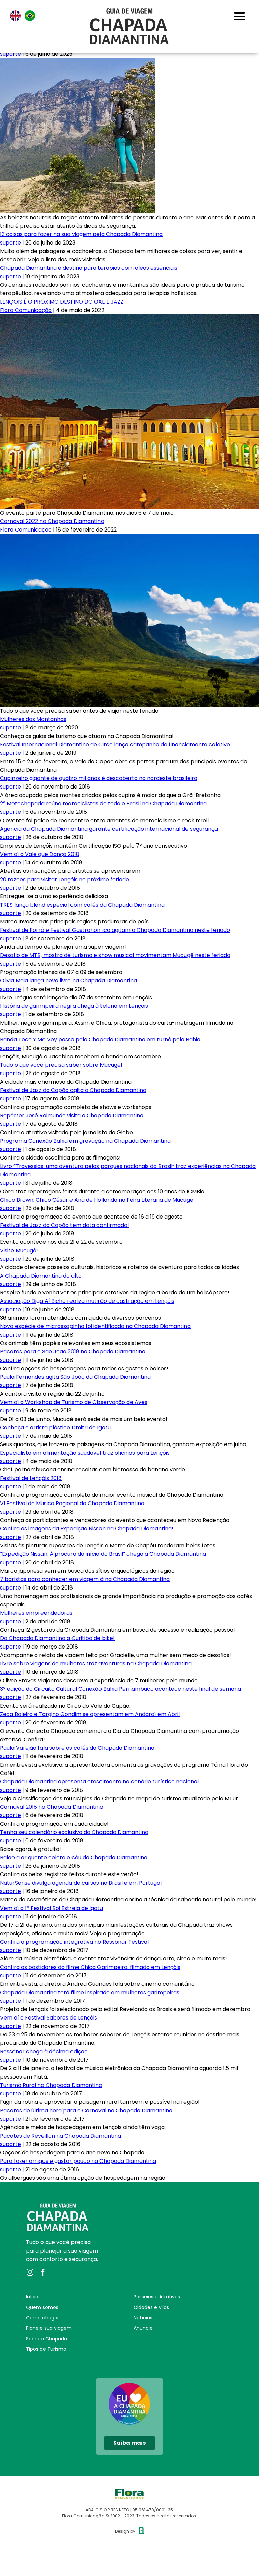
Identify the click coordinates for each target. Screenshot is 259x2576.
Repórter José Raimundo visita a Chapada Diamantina (72, 1115)
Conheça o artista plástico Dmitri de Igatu (55, 1427)
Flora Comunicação (26, 310)
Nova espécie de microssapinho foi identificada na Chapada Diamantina (95, 1326)
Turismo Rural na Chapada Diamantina (51, 2085)
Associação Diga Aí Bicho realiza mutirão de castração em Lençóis (87, 1301)
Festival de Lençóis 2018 (31, 1478)
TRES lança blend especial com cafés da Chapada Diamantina (82, 905)
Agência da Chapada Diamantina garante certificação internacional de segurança (109, 829)
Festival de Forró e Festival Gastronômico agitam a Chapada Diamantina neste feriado (115, 930)
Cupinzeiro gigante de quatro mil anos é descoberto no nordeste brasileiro (99, 778)
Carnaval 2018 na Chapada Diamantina (52, 1807)
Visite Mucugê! (19, 1250)
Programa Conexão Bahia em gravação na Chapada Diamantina (85, 1141)
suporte (10, 54)
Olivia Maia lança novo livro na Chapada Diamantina (68, 981)
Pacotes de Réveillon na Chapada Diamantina (61, 2136)
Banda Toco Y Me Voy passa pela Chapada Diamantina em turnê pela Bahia (100, 1040)
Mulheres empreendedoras (36, 1613)
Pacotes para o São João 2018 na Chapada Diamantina (73, 1352)
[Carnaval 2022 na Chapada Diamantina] (129, 538)
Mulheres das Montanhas (33, 719)
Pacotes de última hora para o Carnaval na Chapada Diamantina (86, 2110)
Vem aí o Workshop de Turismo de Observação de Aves (74, 1402)
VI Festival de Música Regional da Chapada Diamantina (72, 1503)
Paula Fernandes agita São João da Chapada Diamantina (75, 1377)
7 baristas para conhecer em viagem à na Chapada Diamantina (85, 1579)
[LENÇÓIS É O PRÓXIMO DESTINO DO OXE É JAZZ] (129, 319)
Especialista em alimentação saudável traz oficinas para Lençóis (85, 1453)
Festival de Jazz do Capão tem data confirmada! (65, 1225)
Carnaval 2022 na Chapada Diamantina (52, 521)
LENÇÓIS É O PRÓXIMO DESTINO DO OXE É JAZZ (62, 302)
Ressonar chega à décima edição (44, 2051)
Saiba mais (129, 2443)
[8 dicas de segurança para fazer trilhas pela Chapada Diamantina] (78, 62)
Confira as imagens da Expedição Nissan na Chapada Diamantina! (87, 1529)
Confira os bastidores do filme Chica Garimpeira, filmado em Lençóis (90, 1967)
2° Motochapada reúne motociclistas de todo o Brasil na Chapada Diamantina (103, 804)
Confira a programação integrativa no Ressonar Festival (74, 1942)
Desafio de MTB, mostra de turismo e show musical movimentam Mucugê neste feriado (115, 955)
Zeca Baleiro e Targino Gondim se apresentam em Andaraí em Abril (90, 1714)
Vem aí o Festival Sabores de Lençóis (49, 2018)
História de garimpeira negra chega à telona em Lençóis (74, 1006)
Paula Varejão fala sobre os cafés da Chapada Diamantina (77, 1748)
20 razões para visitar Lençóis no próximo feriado (65, 879)
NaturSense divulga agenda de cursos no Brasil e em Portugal (81, 1883)
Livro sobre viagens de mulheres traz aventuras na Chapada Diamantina (96, 1664)
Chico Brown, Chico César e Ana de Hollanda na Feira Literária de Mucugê (97, 1200)
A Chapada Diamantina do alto (41, 1276)
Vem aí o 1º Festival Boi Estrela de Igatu (51, 1908)
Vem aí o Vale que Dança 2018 (40, 854)
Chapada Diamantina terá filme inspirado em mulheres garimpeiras (90, 1992)
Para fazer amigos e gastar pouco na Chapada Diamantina (78, 2161)
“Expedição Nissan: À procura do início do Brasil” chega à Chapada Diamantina (103, 1554)
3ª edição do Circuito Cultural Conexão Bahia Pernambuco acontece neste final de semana (121, 1689)
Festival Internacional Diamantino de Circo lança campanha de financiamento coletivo (115, 745)
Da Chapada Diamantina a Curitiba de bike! (57, 1638)
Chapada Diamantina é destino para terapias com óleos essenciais (89, 268)
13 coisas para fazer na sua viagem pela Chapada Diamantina (81, 234)
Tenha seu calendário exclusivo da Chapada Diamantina (74, 1832)
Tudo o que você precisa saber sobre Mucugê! (61, 1065)
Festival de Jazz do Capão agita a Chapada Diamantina (73, 1090)
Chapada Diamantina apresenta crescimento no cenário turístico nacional (99, 1782)
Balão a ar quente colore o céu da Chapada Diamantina (74, 1857)
